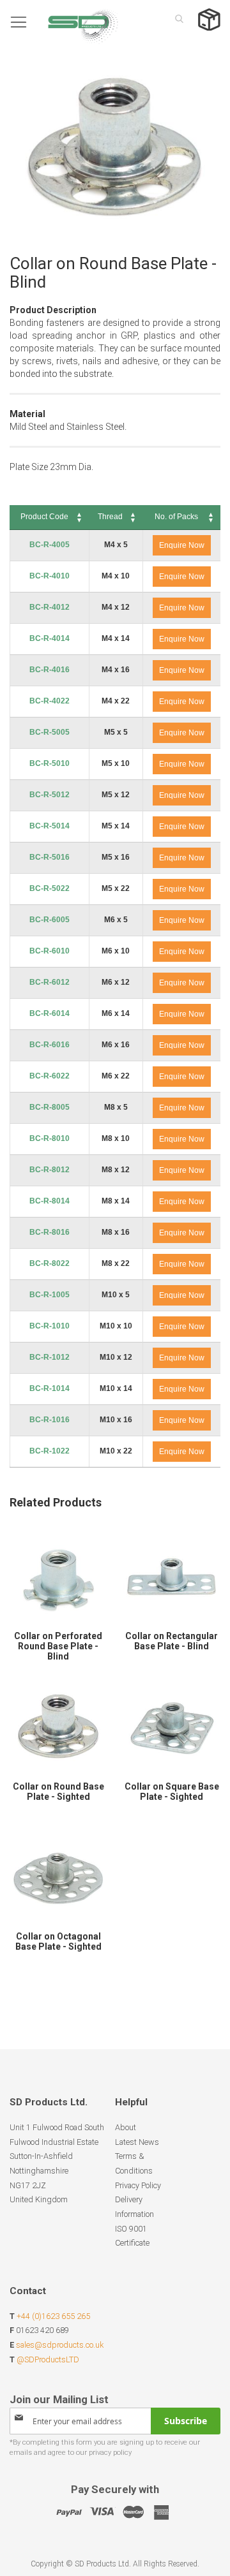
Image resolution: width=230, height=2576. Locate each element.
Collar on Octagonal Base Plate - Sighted (58, 1941)
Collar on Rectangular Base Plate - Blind (172, 1641)
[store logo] (64, 22)
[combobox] (176, 18)
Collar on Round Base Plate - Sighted (58, 1792)
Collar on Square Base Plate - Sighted (172, 1792)
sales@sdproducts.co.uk (60, 2345)
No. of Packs (176, 517)
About (126, 2127)
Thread (110, 517)
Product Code (44, 517)
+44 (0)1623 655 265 (53, 2316)
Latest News (137, 2142)
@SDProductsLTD (48, 2359)
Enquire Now (182, 545)
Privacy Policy (138, 2185)
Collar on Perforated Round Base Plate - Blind (58, 1646)
